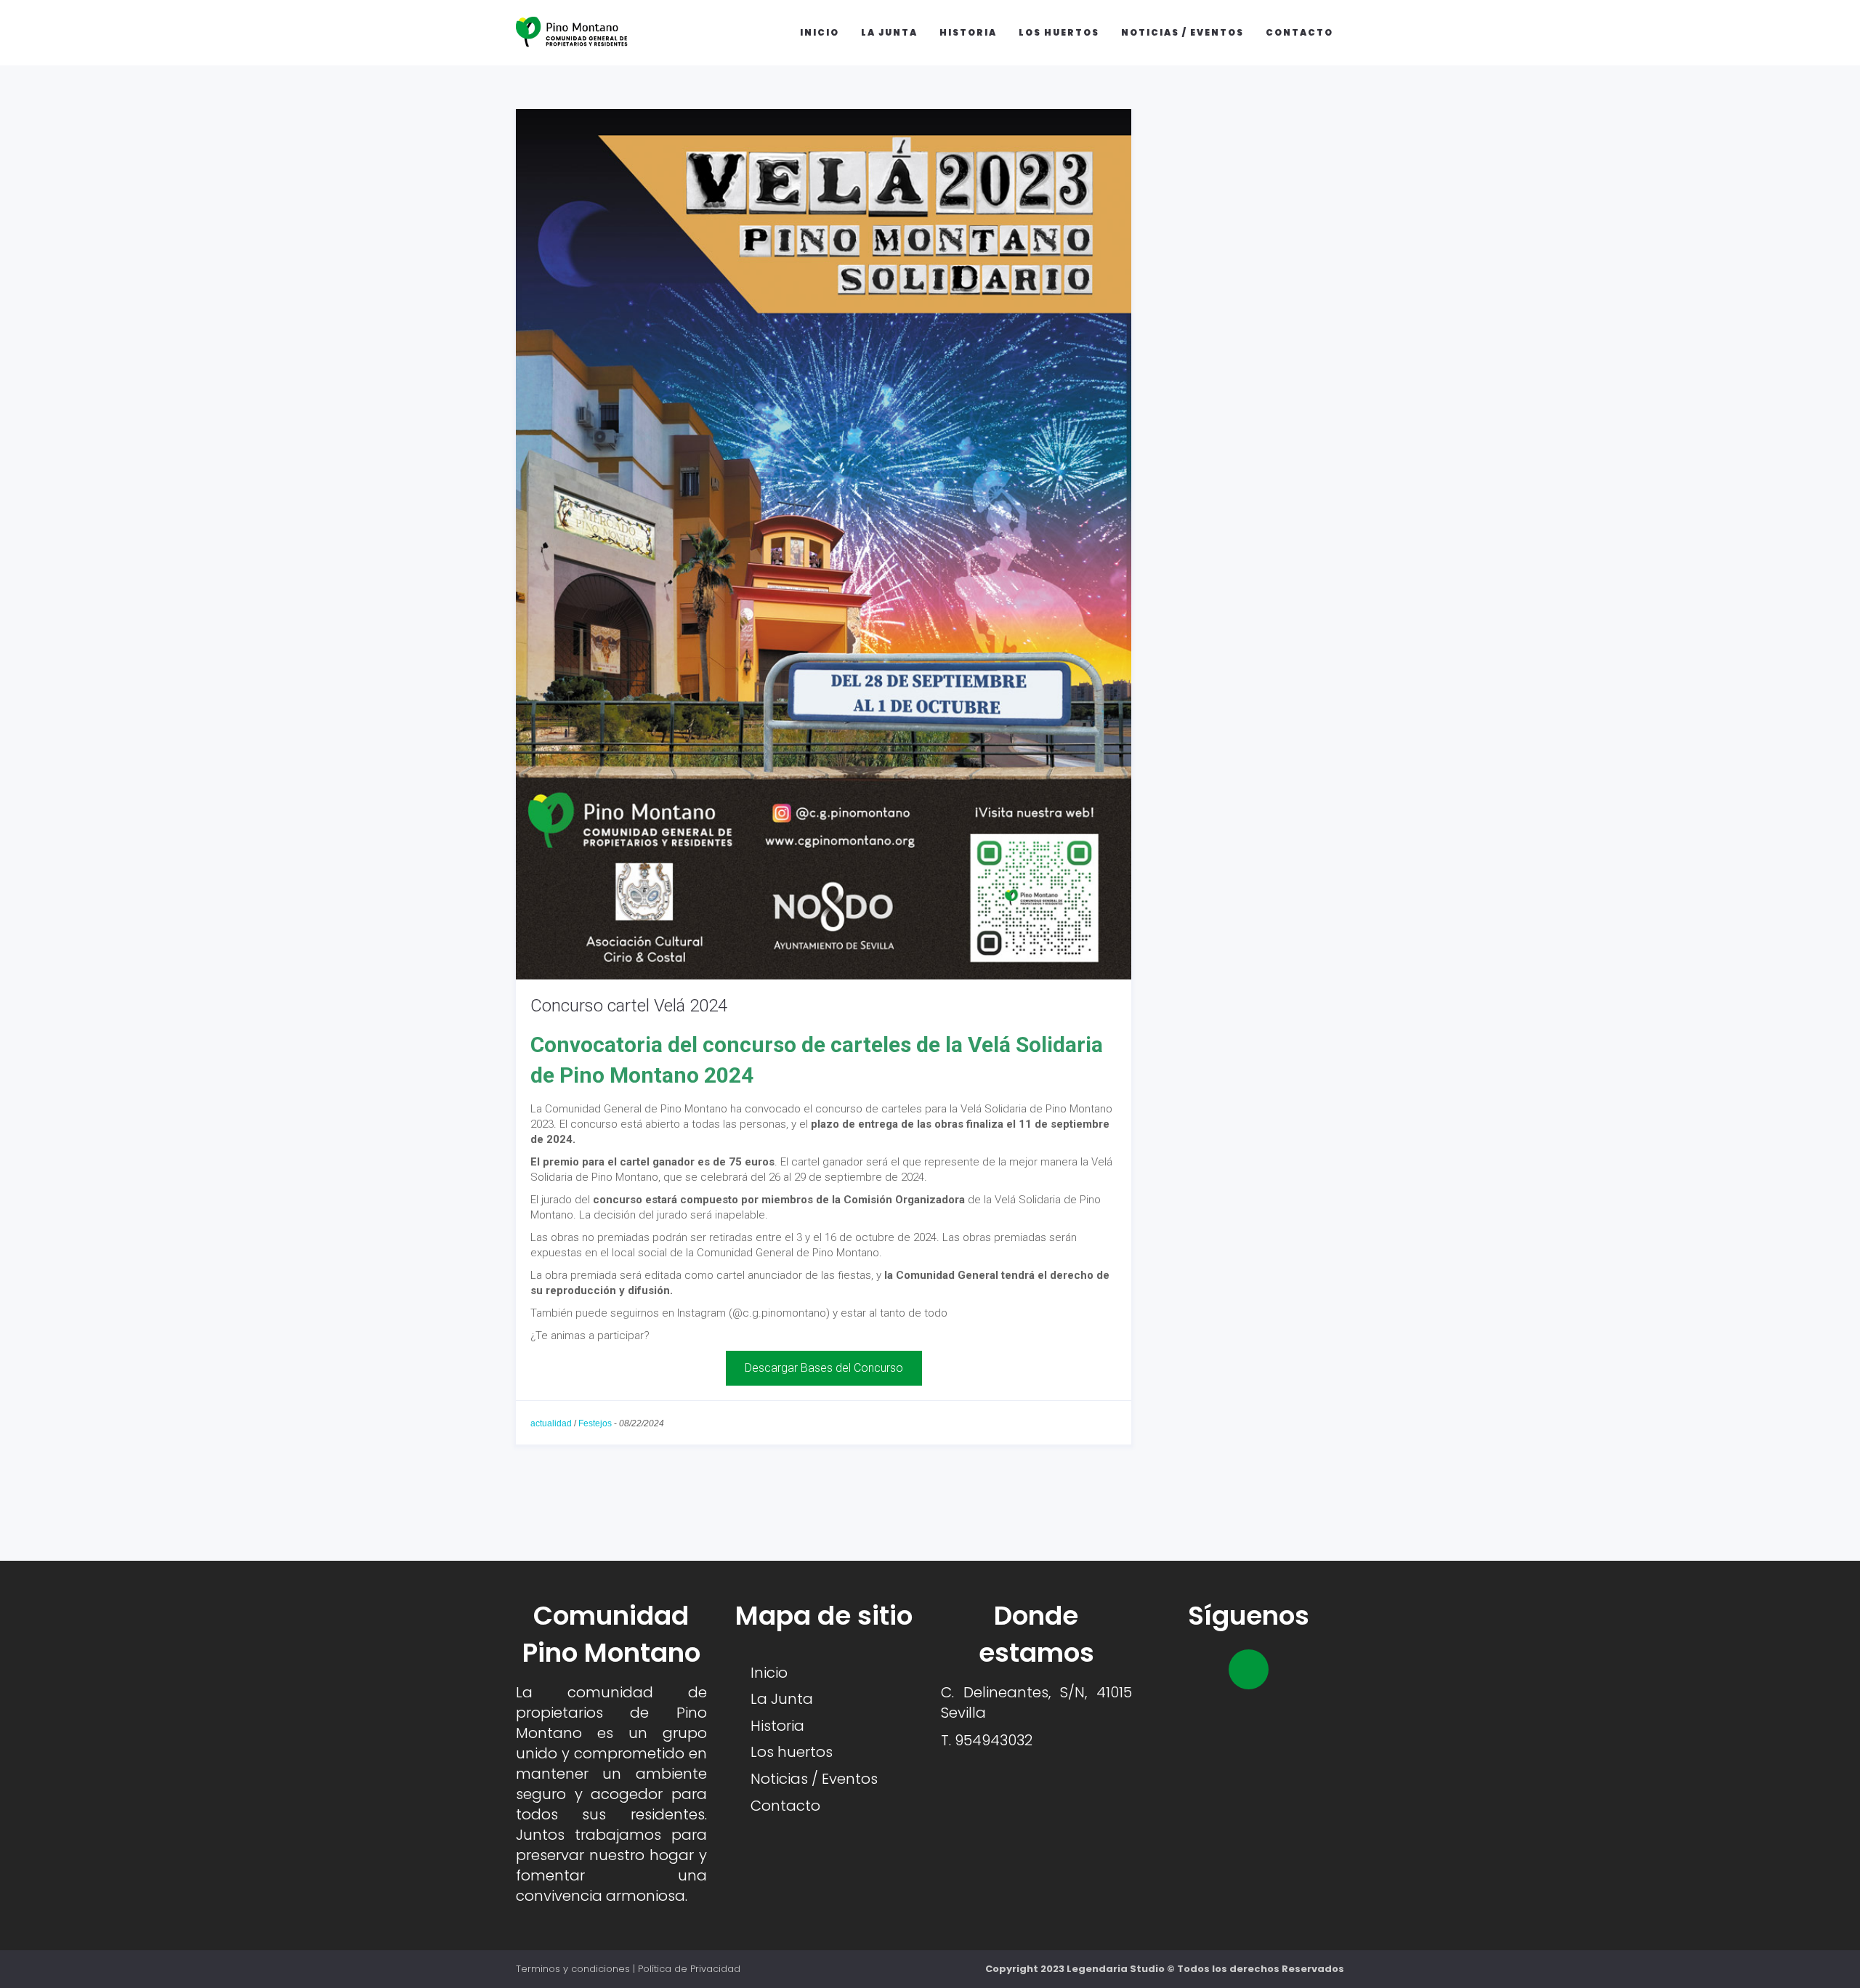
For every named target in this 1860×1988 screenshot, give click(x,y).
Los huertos (1059, 32)
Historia (968, 32)
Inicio (820, 32)
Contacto (1299, 32)
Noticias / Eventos (1182, 32)
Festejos (595, 1423)
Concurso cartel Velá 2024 (629, 1006)
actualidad (551, 1423)
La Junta (889, 32)
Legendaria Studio (1116, 1969)
